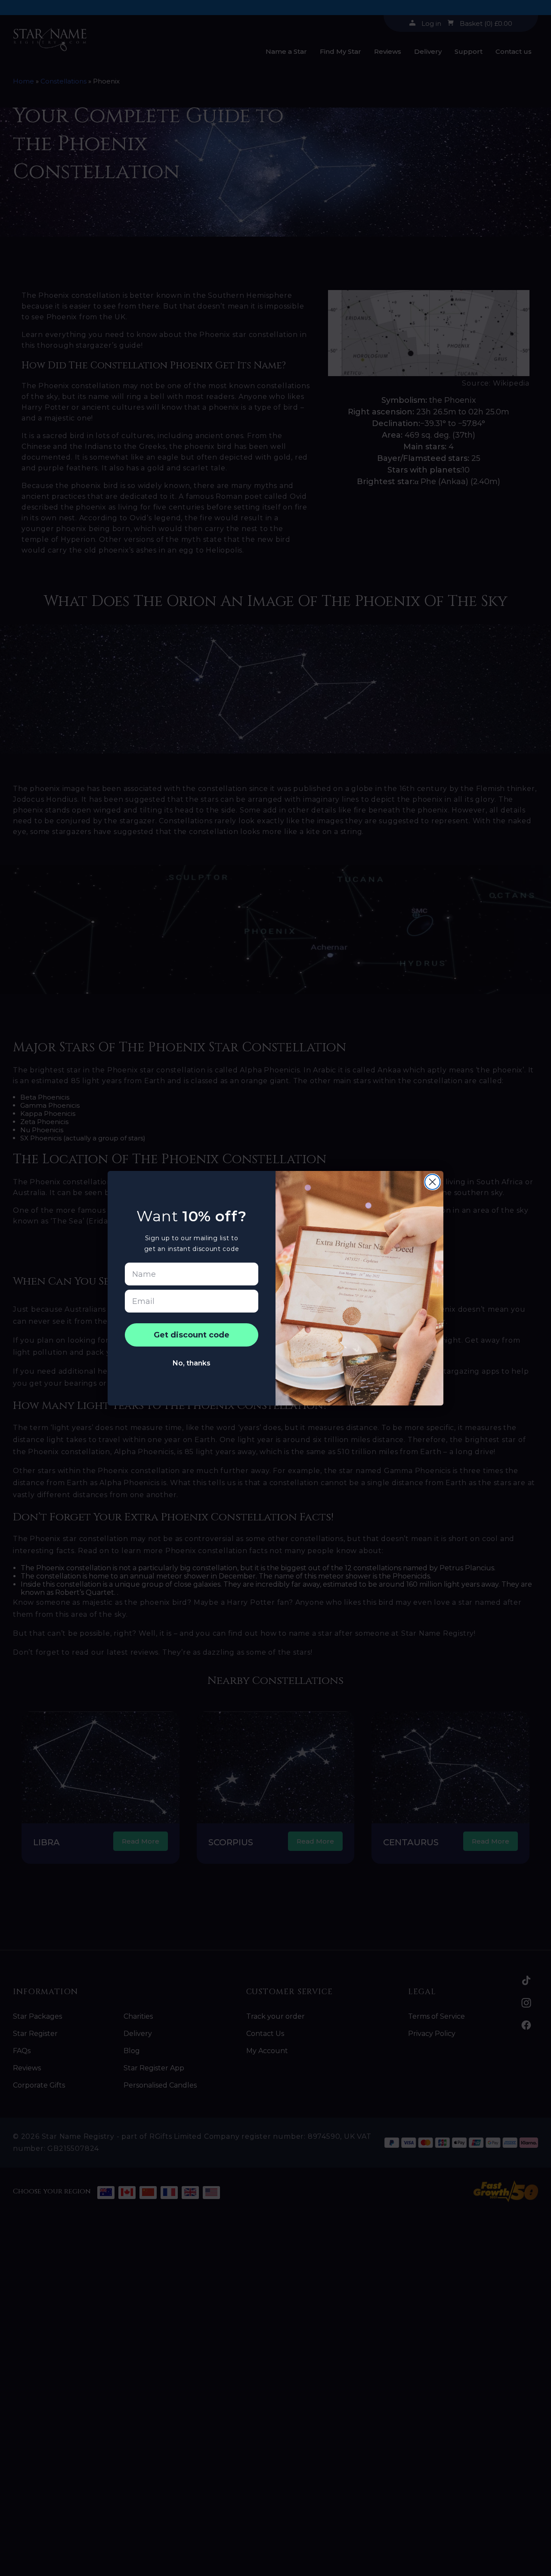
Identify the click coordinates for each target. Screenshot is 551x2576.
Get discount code (192, 1335)
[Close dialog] (432, 1182)
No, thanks (192, 1363)
